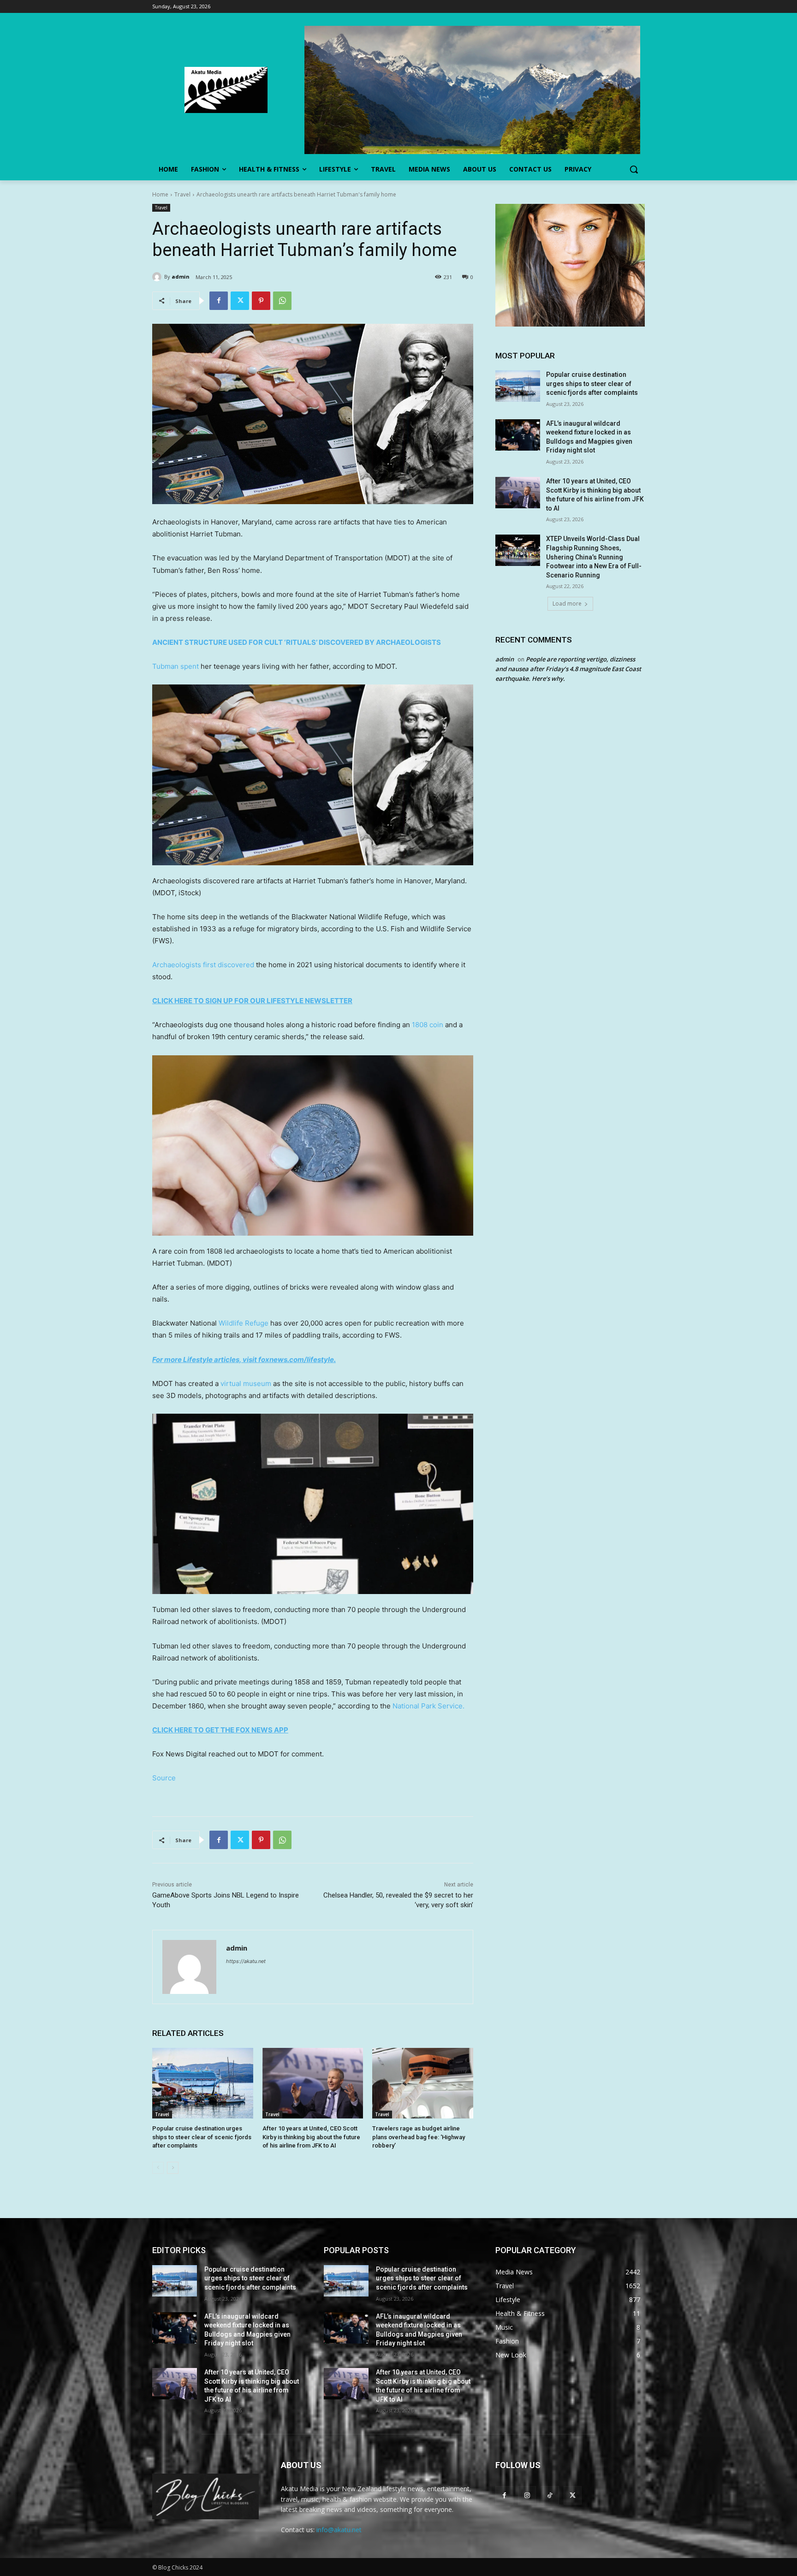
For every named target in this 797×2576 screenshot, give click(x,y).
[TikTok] (550, 2495)
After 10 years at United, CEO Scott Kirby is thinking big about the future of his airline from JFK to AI (311, 2137)
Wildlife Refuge (244, 1323)
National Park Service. (428, 1706)
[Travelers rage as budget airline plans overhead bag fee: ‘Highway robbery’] (423, 2083)
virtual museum (246, 1383)
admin (181, 277)
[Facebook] (219, 301)
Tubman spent (175, 666)
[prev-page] (158, 2168)
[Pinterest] (261, 301)
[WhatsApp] (282, 301)
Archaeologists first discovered (203, 965)
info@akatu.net (339, 2530)
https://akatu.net (246, 1961)
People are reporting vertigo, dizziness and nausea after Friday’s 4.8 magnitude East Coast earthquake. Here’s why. (568, 669)
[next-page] (173, 2168)
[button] (634, 169)
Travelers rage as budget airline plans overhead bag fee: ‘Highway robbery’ (419, 2137)
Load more (567, 604)
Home (160, 194)
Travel (182, 194)
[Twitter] (240, 301)
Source (164, 1778)
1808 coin (428, 1025)
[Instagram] (527, 2495)
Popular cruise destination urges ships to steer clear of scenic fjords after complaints (202, 2137)
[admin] (158, 277)
